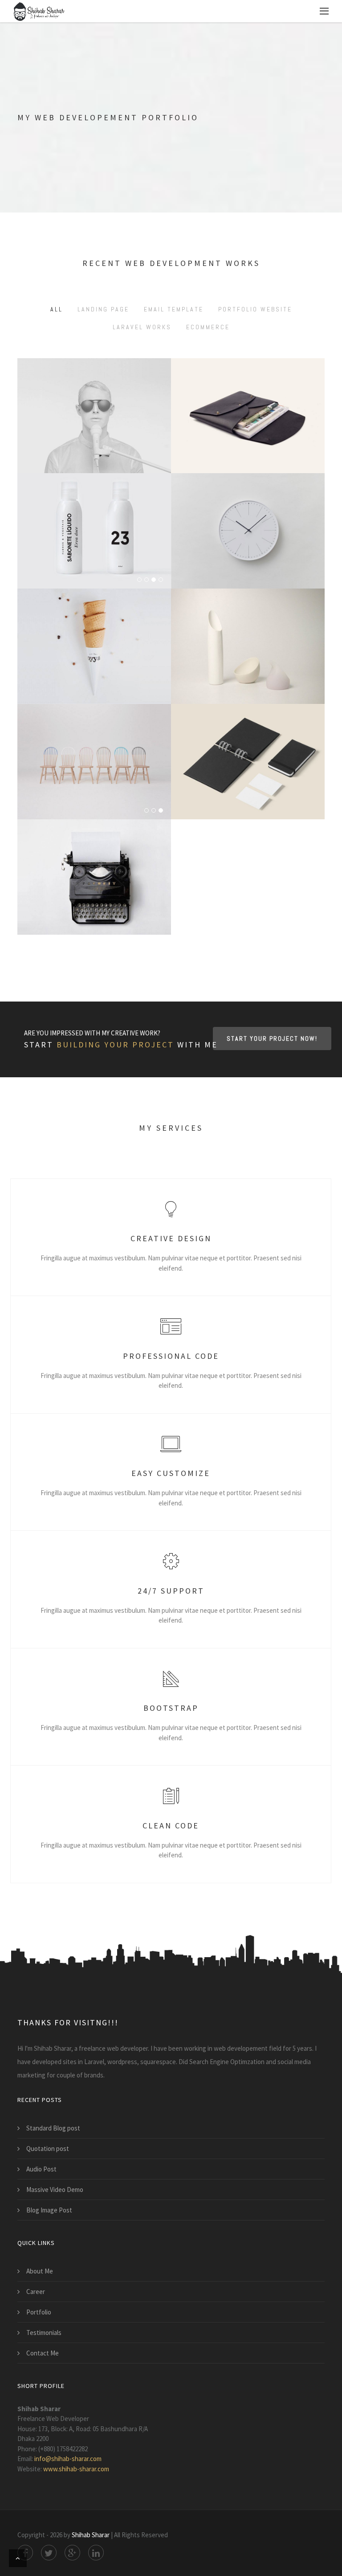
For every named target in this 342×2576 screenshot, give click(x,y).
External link (94, 451)
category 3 (71, 675)
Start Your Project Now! (272, 1039)
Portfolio (39, 2312)
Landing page (103, 309)
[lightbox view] (94, 620)
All (57, 309)
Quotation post (48, 2149)
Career (36, 2292)
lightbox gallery (94, 776)
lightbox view (94, 661)
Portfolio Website (255, 309)
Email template (174, 309)
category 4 (118, 675)
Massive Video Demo (55, 2190)
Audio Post (41, 2169)
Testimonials (44, 2333)
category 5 (224, 790)
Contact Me (43, 2353)
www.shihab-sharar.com (76, 2469)
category (248, 559)
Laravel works (142, 327)
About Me (40, 2271)
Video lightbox (248, 545)
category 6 (271, 790)
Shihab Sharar (91, 2535)
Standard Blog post (53, 2128)
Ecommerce (208, 327)
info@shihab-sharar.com (68, 2459)
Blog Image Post (49, 2210)
